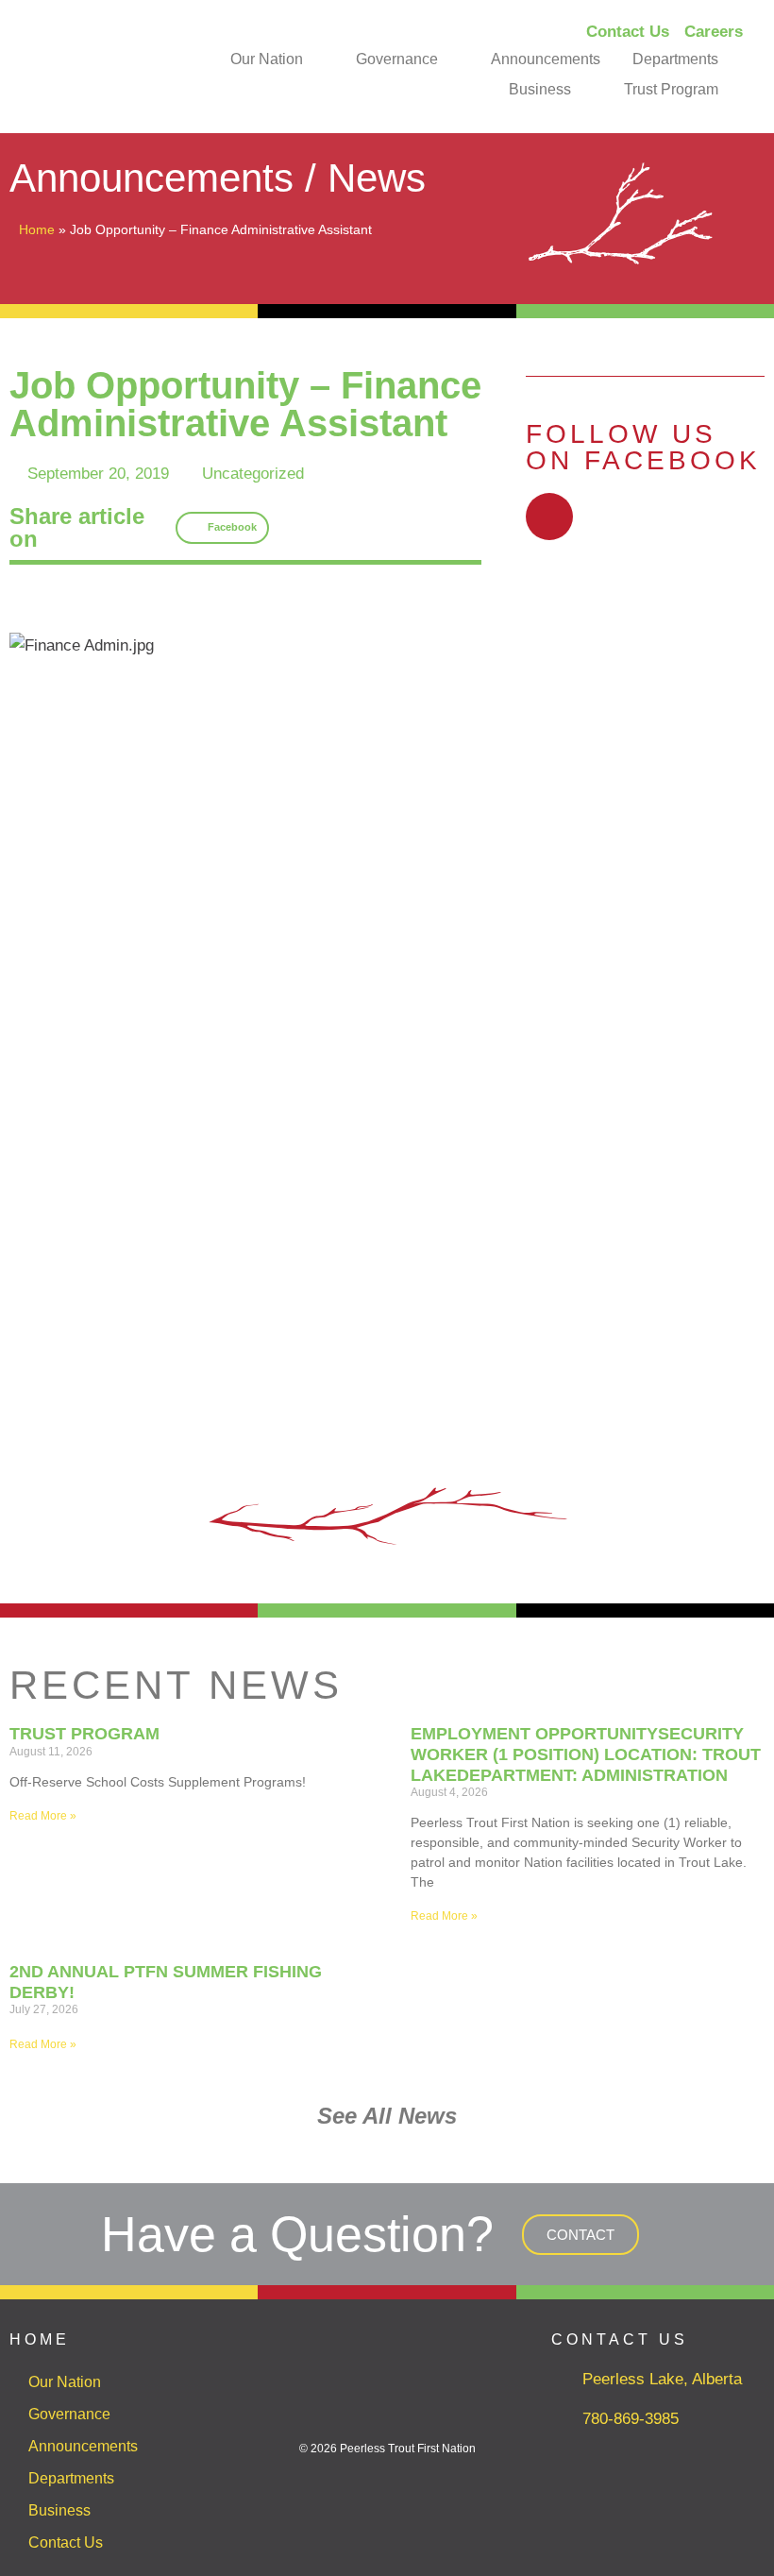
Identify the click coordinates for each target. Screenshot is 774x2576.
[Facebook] (549, 517)
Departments (675, 59)
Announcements (546, 59)
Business (540, 89)
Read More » (43, 1816)
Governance (397, 59)
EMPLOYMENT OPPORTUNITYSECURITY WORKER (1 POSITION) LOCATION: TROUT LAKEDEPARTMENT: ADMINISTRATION (586, 1754)
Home (37, 229)
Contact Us (66, 2542)
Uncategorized (253, 474)
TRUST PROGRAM (84, 1734)
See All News (387, 2116)
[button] (223, 528)
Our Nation (267, 59)
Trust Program (671, 89)
